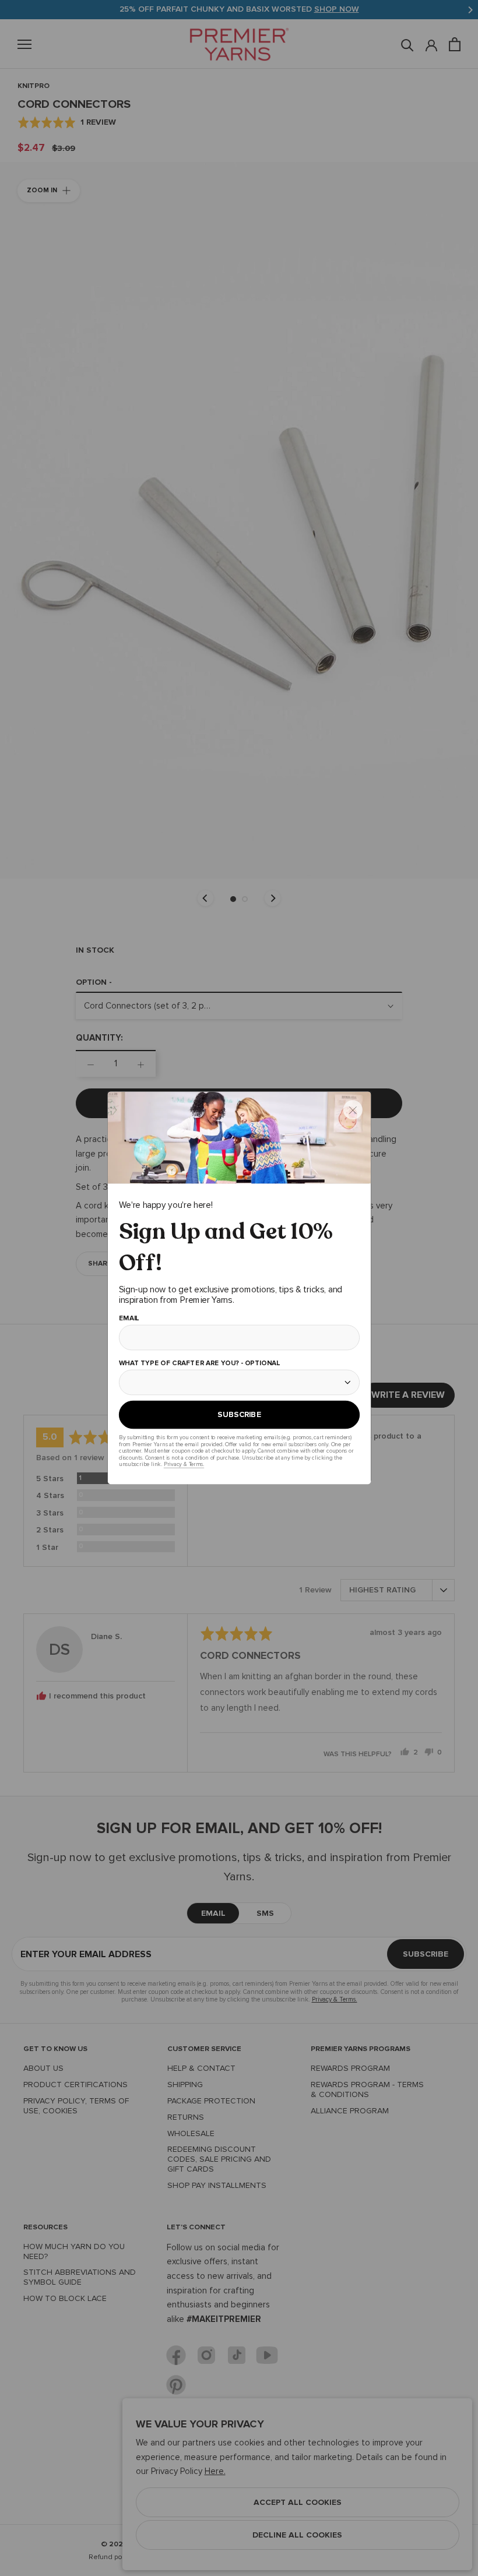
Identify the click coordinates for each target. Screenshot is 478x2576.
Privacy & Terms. (183, 1464)
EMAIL (129, 1319)
